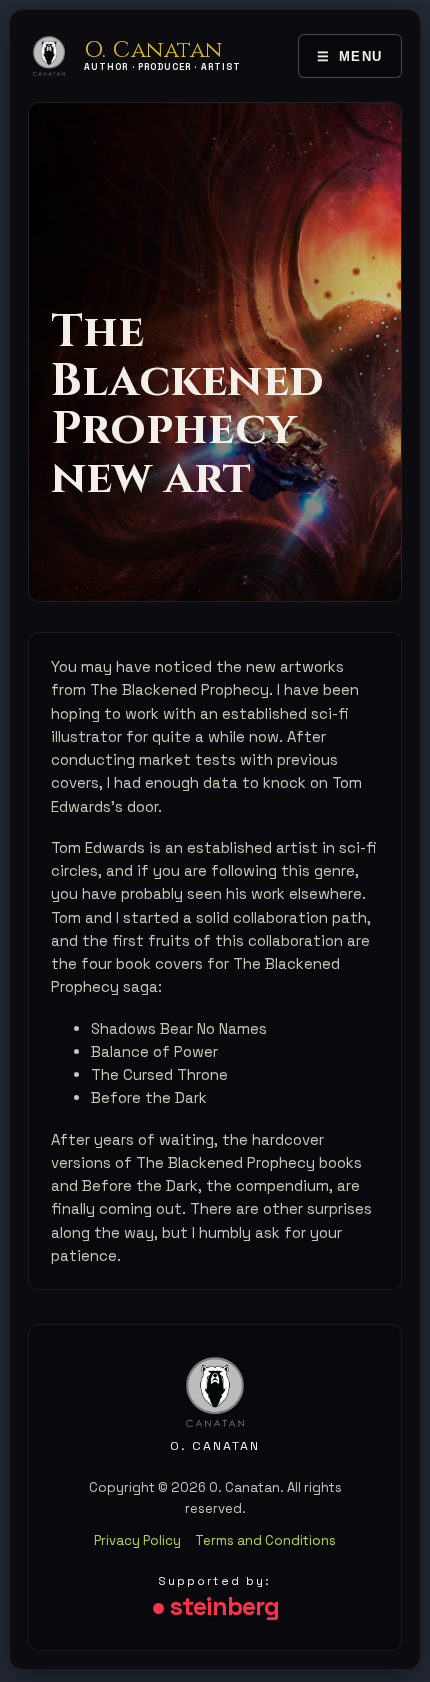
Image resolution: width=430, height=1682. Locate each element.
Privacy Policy (137, 1540)
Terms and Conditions (265, 1540)
